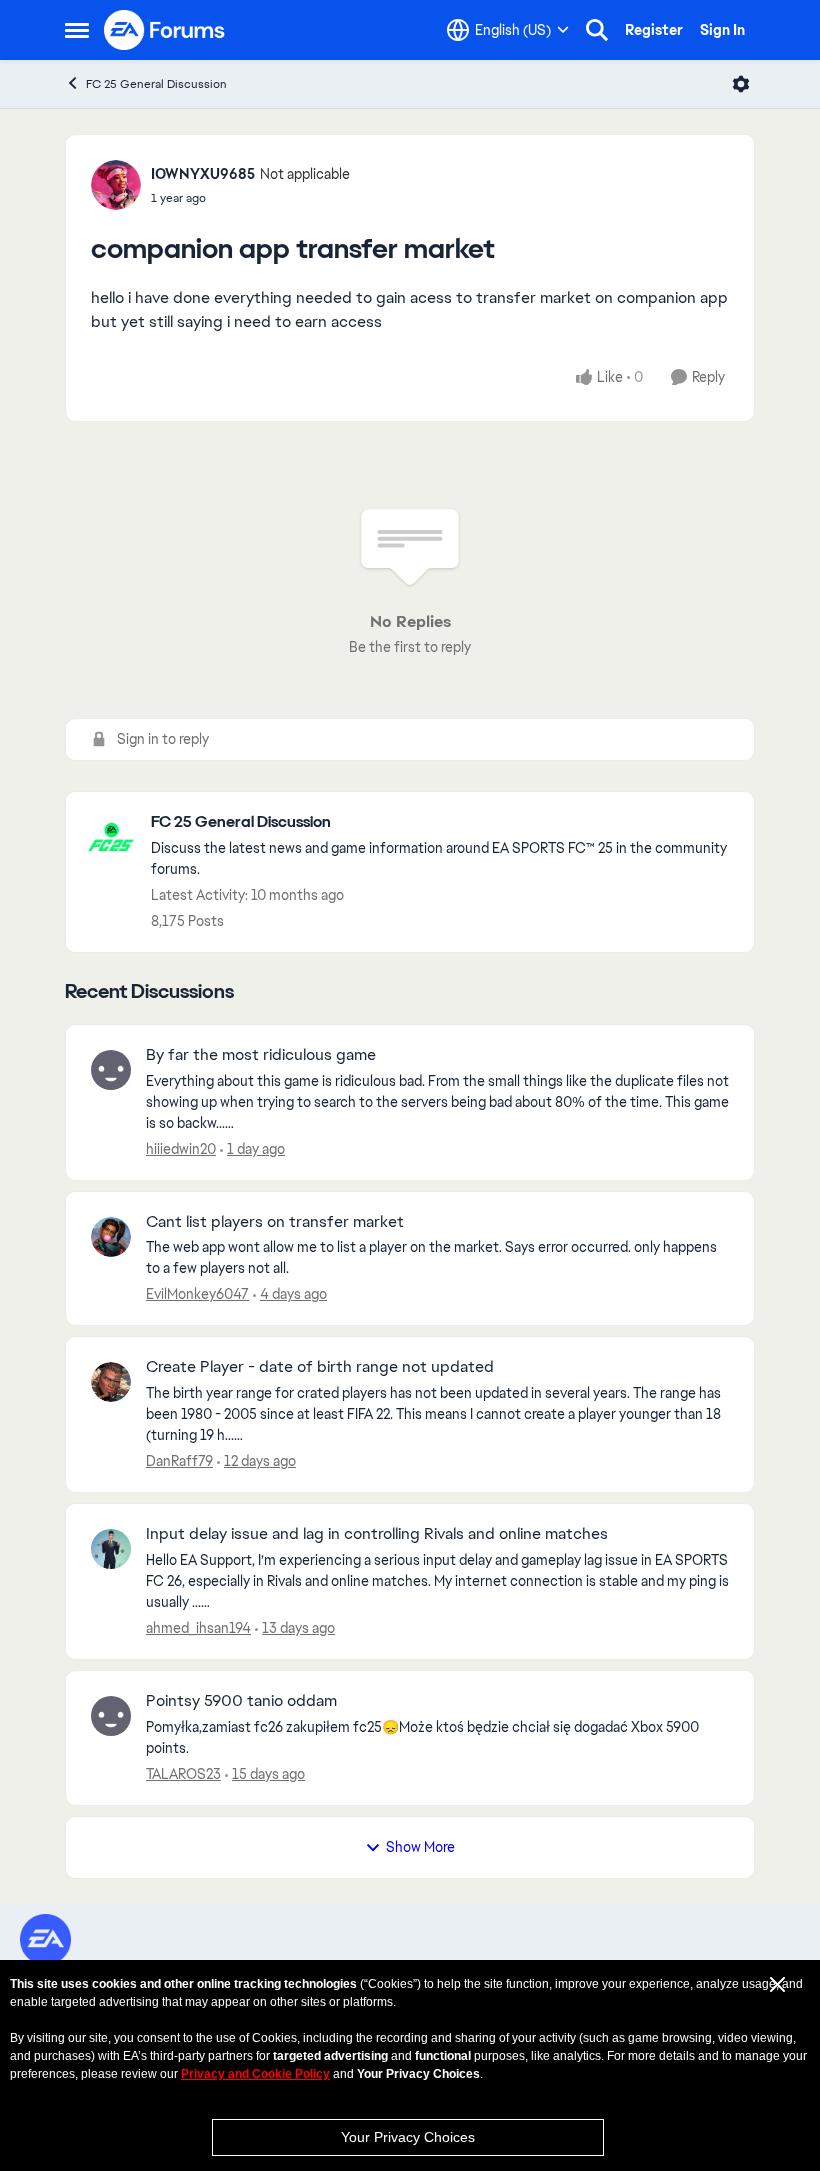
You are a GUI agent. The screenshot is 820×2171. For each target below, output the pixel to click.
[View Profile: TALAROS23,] (111, 1716)
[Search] (597, 30)
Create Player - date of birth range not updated (320, 1367)
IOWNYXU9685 (203, 174)
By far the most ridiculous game (261, 1055)
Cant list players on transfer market (275, 1222)
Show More (420, 1847)
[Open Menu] (741, 84)
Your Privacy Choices (408, 2137)
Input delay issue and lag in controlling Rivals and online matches (377, 1534)
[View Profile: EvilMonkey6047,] (111, 1237)
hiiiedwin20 (181, 1149)
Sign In (722, 30)
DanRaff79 (179, 1461)
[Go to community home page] (165, 30)
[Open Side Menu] (77, 30)
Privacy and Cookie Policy (255, 2074)
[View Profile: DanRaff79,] (111, 1382)
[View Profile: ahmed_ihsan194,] (111, 1549)
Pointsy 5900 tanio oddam (241, 1701)
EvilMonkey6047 (197, 1294)
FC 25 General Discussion (156, 84)
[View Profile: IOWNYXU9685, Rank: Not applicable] (116, 185)
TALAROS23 (183, 1774)
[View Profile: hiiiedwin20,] (111, 1070)
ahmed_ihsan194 (198, 1628)
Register (654, 30)
